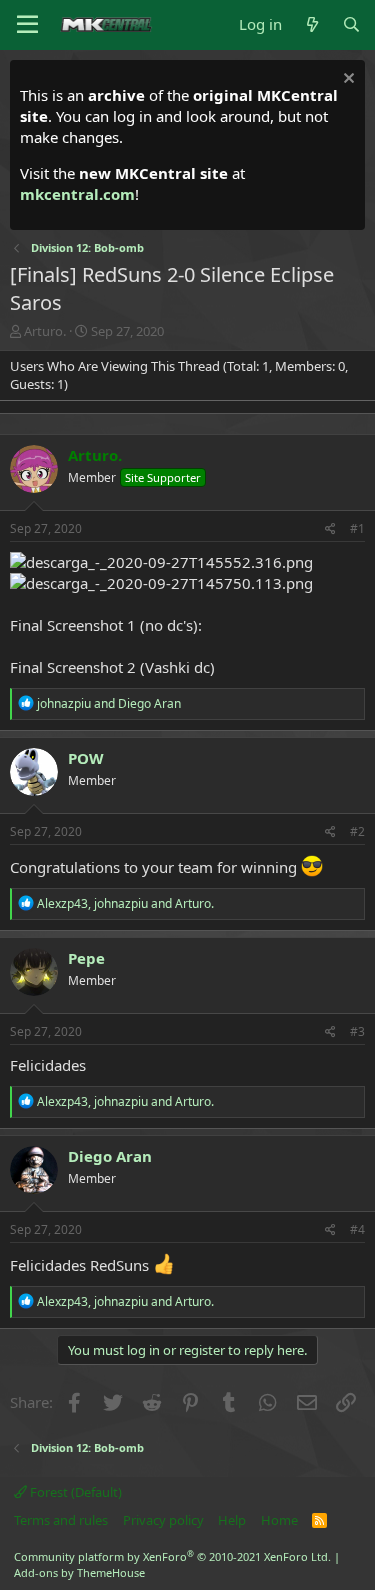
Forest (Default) (74, 1492)
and (109, 703)
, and (125, 903)
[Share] (330, 529)
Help (232, 1520)
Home (279, 1520)
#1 (357, 528)
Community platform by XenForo (172, 1556)
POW (86, 758)
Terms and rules (61, 1520)
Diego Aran (110, 1156)
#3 (357, 1031)
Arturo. (45, 331)
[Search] (351, 24)
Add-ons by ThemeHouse (79, 1572)
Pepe (86, 958)
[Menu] (27, 25)
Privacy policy (163, 1520)
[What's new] (311, 24)
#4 (357, 1229)
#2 (357, 831)
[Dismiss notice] (346, 80)
